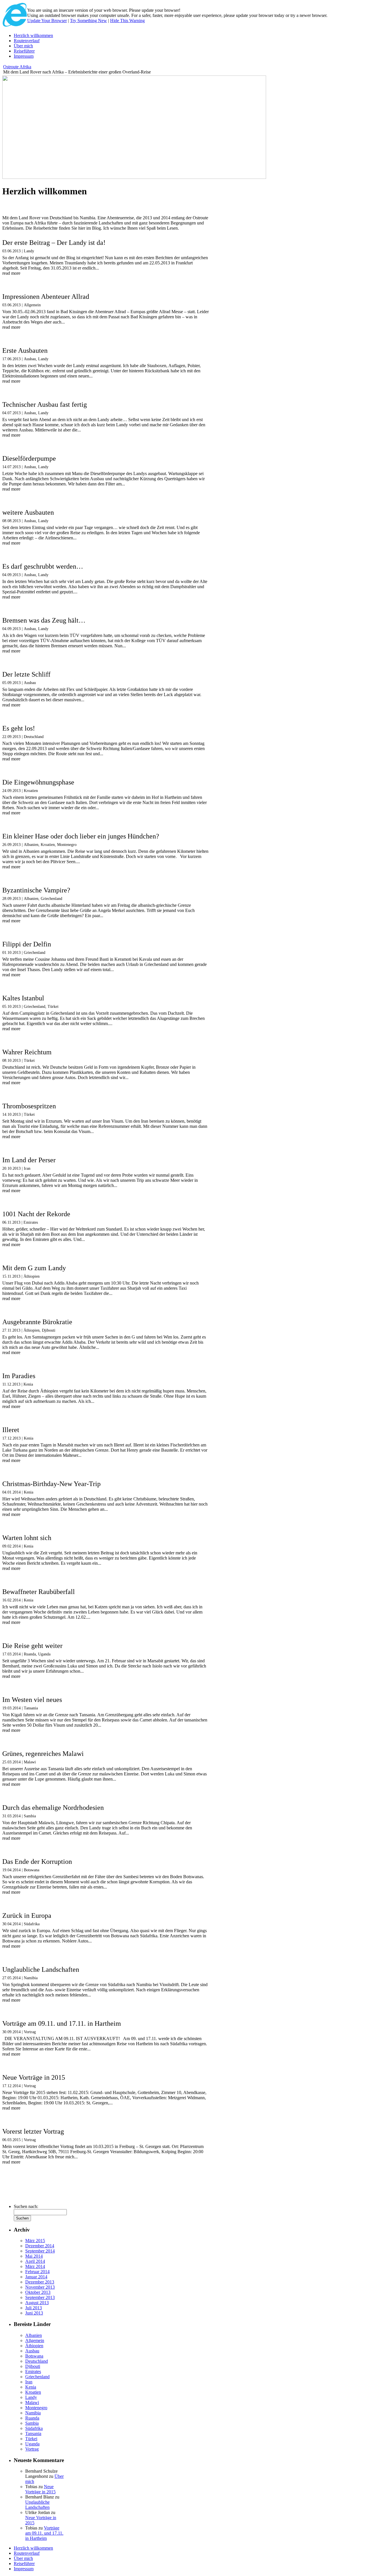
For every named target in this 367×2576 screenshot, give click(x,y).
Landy (29, 251)
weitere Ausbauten (28, 512)
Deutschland (34, 737)
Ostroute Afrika (17, 67)
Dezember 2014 (40, 2246)
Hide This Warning (127, 21)
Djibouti (49, 1330)
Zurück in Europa (27, 1915)
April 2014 (35, 2261)
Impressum (24, 56)
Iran (27, 1168)
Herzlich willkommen (33, 35)
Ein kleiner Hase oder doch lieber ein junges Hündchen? (81, 836)
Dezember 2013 (40, 2282)
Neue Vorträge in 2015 (34, 2077)
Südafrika (32, 1924)
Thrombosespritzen (29, 1106)
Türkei (53, 1007)
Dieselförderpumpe (29, 458)
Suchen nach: (26, 2206)
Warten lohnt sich (27, 1538)
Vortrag (30, 2032)
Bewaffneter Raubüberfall (39, 1592)
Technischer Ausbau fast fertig (45, 404)
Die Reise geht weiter (32, 1646)
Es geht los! (19, 728)
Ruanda (30, 1654)
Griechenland (51, 899)
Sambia (30, 1816)
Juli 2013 (34, 2308)
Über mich (23, 46)
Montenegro (67, 845)
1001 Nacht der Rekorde (36, 1214)
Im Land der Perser (29, 1160)
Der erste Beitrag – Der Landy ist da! (54, 243)
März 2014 (35, 2266)
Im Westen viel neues (32, 1700)
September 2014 (40, 2251)
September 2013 (40, 2297)
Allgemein (32, 305)
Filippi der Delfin (27, 944)
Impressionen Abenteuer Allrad (46, 297)
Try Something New (88, 21)
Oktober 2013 (38, 2292)
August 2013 (37, 2303)
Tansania (31, 1708)
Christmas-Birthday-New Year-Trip (51, 1484)
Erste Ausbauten (25, 350)
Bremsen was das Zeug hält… (44, 620)
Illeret (11, 1430)
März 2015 (35, 2241)
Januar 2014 (36, 2277)
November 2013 (40, 2287)
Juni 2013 (34, 2313)
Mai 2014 (34, 2256)
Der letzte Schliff (26, 674)
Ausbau (30, 359)
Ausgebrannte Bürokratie (37, 1322)
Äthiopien (32, 1276)
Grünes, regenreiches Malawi (43, 1754)
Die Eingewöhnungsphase (38, 782)
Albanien (31, 845)
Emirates (31, 1222)
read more (11, 273)
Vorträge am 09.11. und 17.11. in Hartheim (62, 2023)
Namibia (31, 1978)
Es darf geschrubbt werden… (43, 566)
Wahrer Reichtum (27, 1052)
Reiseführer (24, 51)
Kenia (28, 1384)
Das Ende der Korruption (37, 1862)
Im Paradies (19, 1376)
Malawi (30, 1762)
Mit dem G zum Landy (34, 1268)
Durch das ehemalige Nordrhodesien (53, 1808)
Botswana (32, 1870)
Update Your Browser (47, 21)
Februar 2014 (37, 2272)
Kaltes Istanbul (23, 998)
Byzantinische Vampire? (36, 890)
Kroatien (31, 791)
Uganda (44, 1654)
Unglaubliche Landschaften (41, 1969)
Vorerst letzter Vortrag (33, 2131)
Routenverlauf (27, 41)
